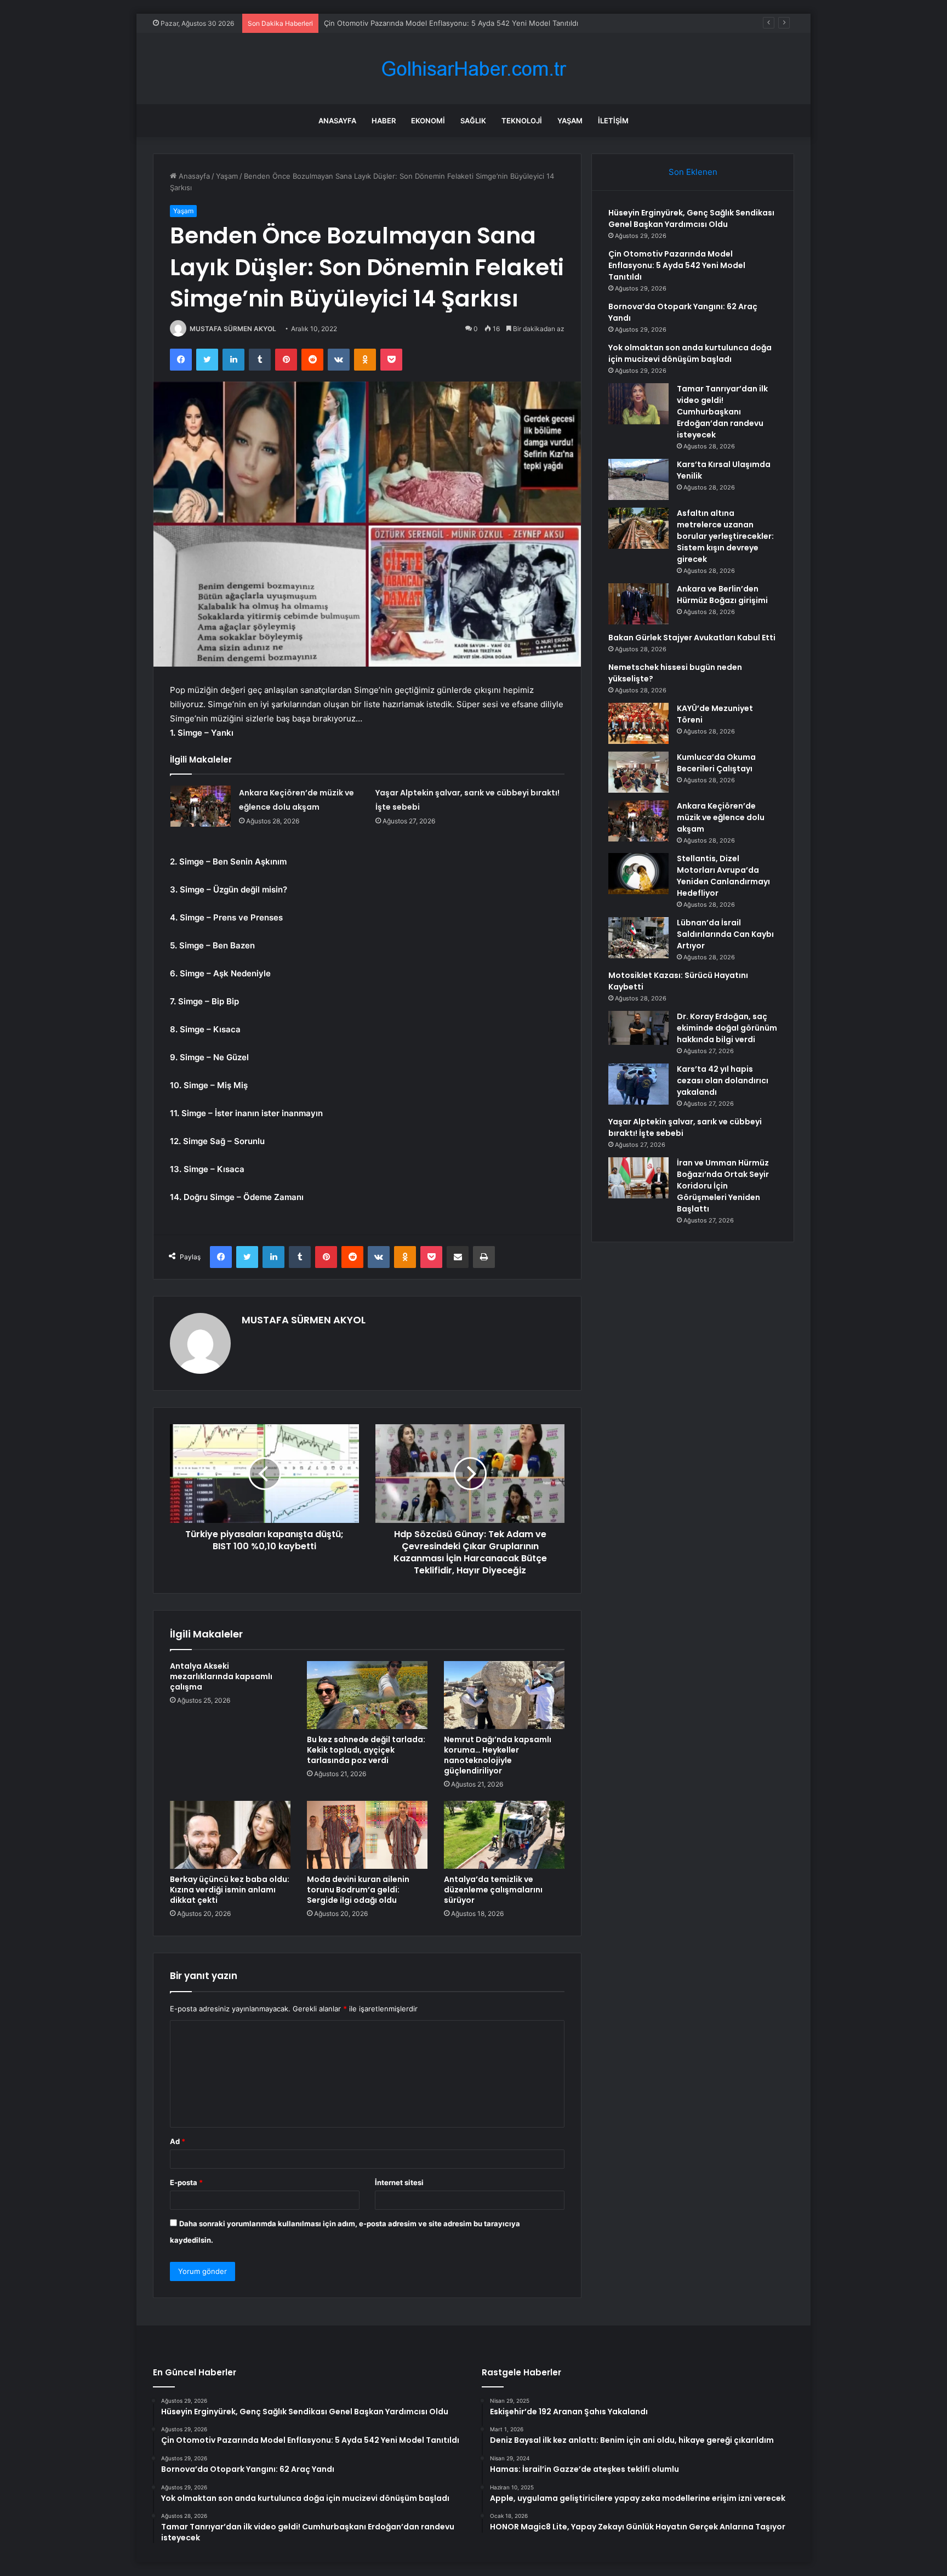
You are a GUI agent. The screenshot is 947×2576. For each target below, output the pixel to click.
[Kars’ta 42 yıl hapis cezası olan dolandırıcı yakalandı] (638, 1084)
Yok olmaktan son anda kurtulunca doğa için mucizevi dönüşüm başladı (690, 353)
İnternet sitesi (399, 2182)
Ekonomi (428, 121)
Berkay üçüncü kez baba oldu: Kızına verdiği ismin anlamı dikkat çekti (230, 1890)
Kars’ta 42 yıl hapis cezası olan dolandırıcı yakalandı (723, 1081)
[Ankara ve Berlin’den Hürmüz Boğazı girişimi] (638, 604)
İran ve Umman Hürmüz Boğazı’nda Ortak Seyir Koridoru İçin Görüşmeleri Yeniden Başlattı (723, 1186)
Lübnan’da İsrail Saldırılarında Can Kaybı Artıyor (725, 934)
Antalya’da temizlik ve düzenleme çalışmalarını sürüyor (493, 1890)
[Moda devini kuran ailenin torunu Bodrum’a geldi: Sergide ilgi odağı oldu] (367, 1835)
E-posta (186, 2182)
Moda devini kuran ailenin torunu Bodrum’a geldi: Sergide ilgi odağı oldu (358, 1890)
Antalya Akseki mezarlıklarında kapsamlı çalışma (221, 1676)
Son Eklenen (693, 172)
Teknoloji (522, 121)
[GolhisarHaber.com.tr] (473, 69)
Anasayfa (337, 121)
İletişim (613, 121)
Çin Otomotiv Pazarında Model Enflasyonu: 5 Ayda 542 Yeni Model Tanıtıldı (677, 265)
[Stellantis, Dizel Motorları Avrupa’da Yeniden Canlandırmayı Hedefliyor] (638, 874)
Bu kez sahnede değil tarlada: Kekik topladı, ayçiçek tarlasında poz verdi (366, 1750)
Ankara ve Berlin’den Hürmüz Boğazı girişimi (722, 595)
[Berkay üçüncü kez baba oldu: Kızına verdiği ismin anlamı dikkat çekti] (230, 1835)
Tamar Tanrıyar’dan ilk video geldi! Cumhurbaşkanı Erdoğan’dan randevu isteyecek (722, 412)
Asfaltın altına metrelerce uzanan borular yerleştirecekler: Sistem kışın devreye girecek (725, 536)
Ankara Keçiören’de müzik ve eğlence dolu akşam (721, 817)
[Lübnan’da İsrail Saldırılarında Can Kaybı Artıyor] (638, 938)
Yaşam (570, 121)
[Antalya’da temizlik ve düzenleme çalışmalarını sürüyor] (504, 1835)
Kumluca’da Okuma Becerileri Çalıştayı (716, 763)
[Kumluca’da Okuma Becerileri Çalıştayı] (638, 772)
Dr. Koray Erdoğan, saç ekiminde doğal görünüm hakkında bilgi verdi (727, 1028)
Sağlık (473, 121)
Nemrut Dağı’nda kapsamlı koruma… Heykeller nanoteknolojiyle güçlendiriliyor (498, 1755)
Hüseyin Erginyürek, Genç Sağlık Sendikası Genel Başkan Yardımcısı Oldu (691, 218)
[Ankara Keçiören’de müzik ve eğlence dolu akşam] (201, 806)
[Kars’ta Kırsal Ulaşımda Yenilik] (638, 479)
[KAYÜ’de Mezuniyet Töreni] (638, 723)
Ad (178, 2141)
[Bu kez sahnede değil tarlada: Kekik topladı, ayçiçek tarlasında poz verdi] (367, 1695)
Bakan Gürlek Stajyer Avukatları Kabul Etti (692, 638)
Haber (384, 121)
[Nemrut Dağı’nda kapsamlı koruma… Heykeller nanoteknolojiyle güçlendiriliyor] (504, 1695)
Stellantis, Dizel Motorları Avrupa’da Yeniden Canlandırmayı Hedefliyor (723, 876)
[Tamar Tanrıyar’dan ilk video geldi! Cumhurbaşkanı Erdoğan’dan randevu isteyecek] (638, 404)
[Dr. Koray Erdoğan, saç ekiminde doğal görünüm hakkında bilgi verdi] (638, 1028)
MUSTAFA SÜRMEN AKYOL (233, 329)
